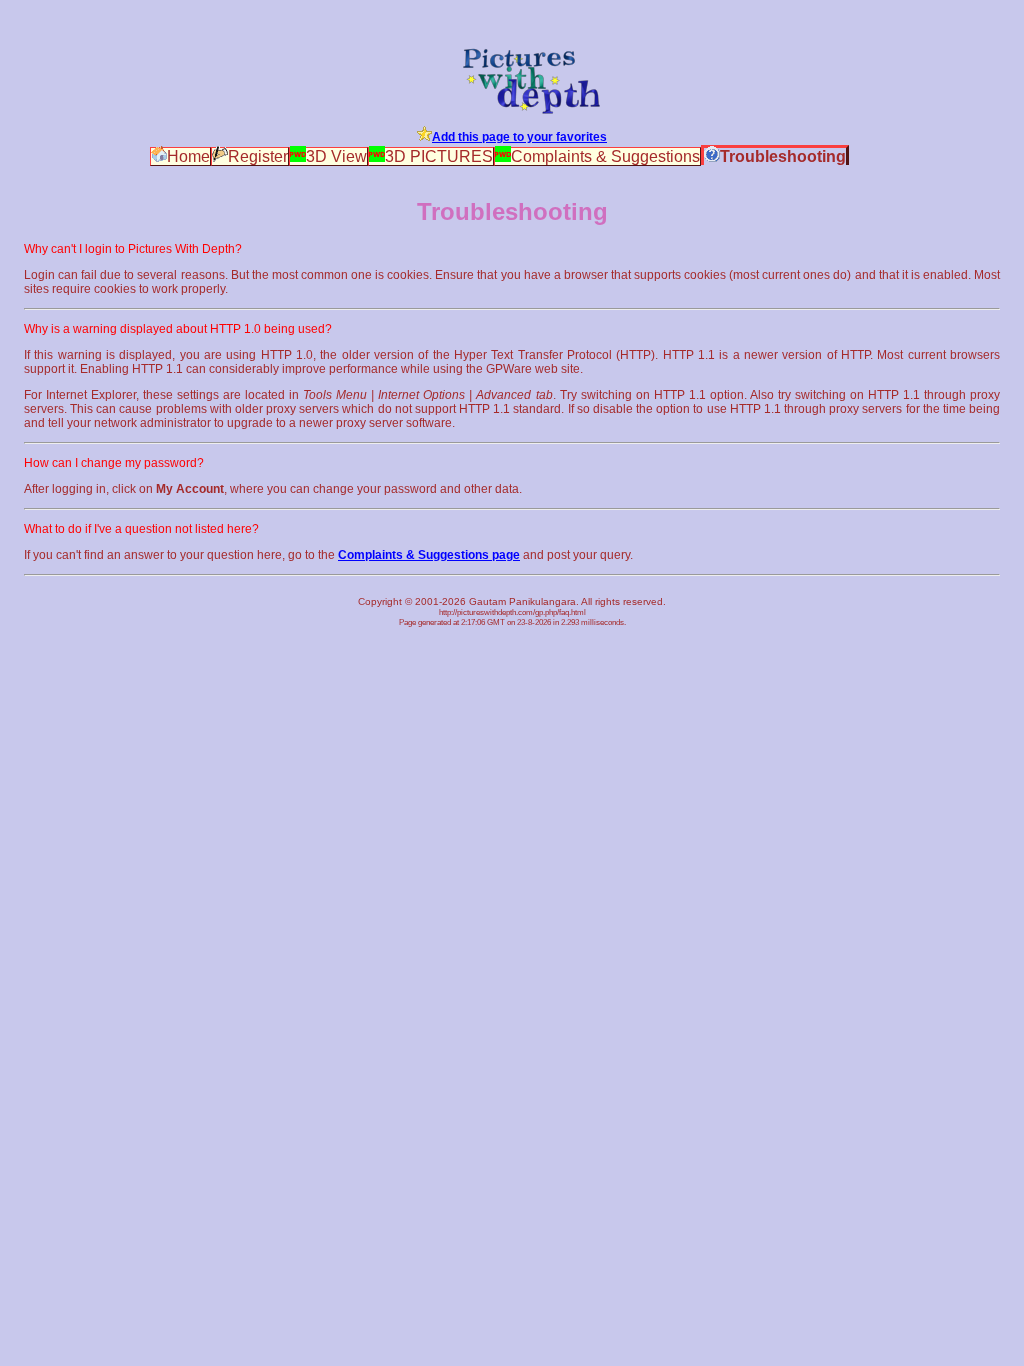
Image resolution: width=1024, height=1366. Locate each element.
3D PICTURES (439, 156)
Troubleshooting (783, 156)
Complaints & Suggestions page (429, 555)
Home (188, 156)
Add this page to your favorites (519, 137)
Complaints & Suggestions (605, 156)
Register (258, 156)
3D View (336, 156)
